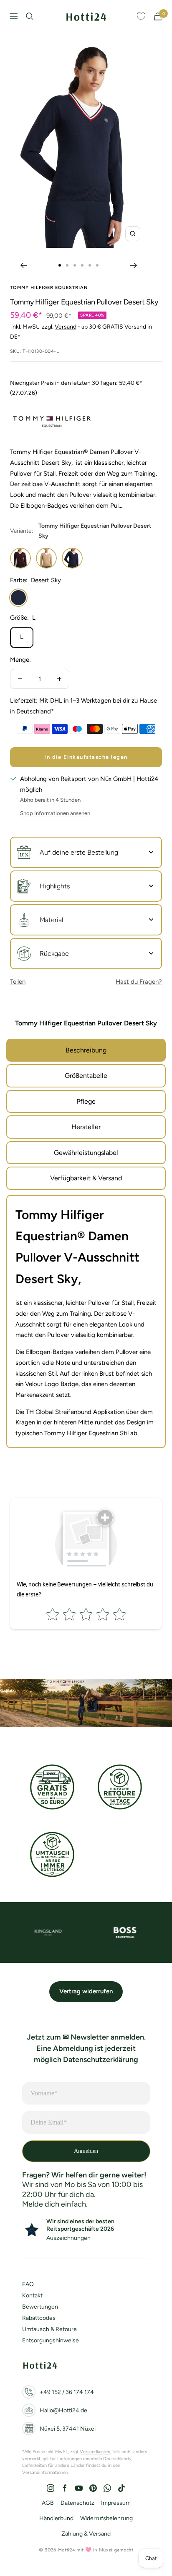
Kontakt (32, 2295)
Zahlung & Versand (86, 2534)
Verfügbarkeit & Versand (86, 1178)
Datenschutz (77, 2503)
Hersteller (86, 1127)
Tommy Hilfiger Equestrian (49, 288)
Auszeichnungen (68, 2238)
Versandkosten (95, 2452)
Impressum (116, 2503)
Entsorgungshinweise (51, 2340)
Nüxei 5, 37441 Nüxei (68, 2429)
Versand (66, 327)
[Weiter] (134, 265)
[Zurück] (23, 265)
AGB (48, 2503)
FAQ (28, 2284)
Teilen (18, 982)
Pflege (86, 1101)
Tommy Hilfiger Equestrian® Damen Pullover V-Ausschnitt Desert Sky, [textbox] (77, 1247)
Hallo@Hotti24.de (63, 2410)
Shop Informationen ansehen (55, 813)
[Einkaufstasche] (158, 16)
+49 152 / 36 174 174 (67, 2392)
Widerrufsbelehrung (106, 2518)
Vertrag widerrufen (86, 1991)
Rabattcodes (39, 2318)
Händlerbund (56, 2518)
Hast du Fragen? (139, 982)
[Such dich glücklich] (30, 16)
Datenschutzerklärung (101, 2060)
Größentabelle (86, 1076)
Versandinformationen (45, 2473)
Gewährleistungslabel (86, 1153)
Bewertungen (40, 2307)
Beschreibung (86, 1050)
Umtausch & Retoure (49, 2329)
